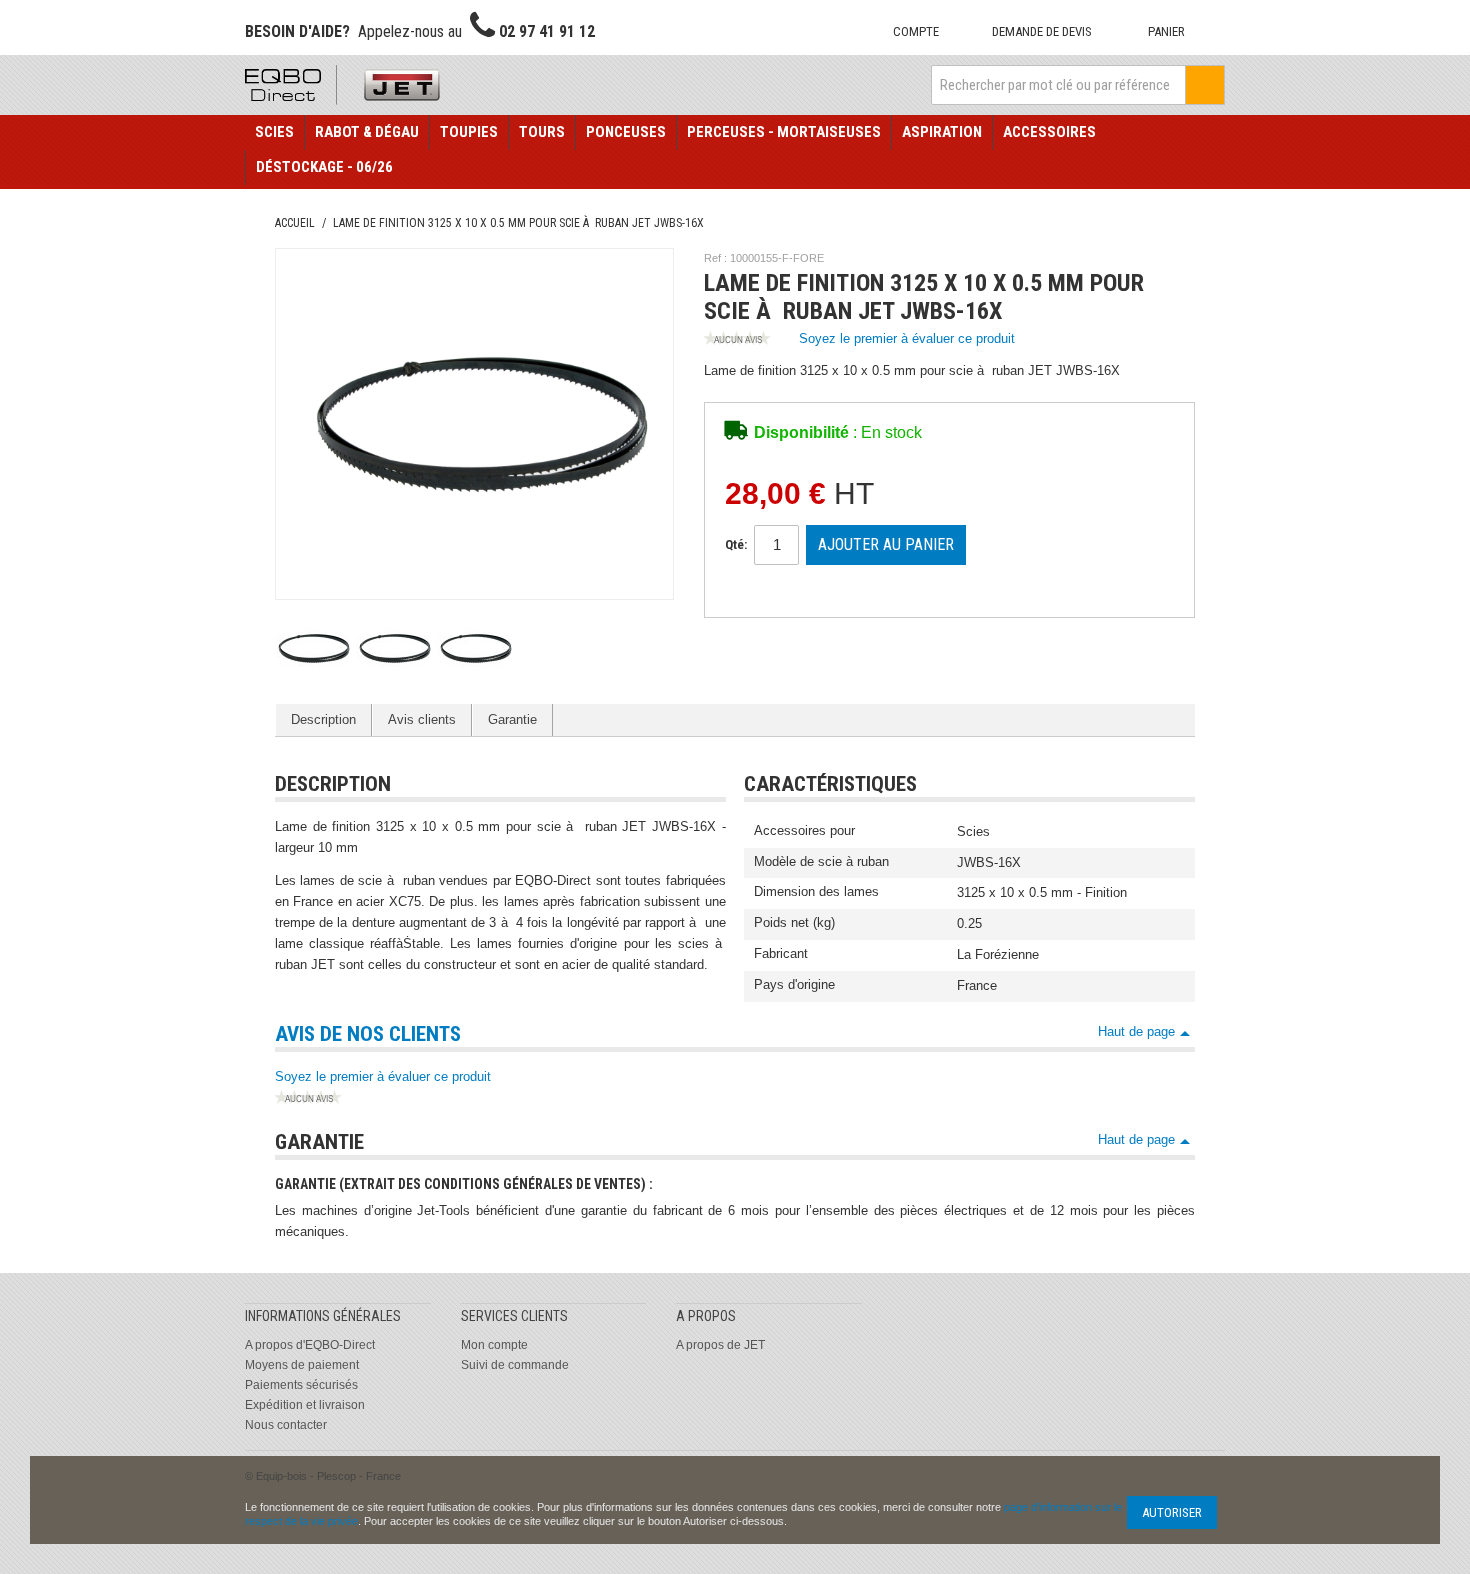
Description (323, 719)
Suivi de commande (515, 1365)
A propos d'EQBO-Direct (310, 1345)
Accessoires (1049, 132)
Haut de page (1136, 1031)
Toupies (469, 132)
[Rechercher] (1205, 85)
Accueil (295, 223)
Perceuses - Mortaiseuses (784, 132)
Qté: (736, 544)
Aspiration (942, 132)
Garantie (512, 719)
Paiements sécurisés (301, 1385)
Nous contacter (286, 1425)
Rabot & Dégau (367, 132)
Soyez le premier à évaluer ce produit (907, 338)
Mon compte (494, 1345)
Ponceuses (626, 132)
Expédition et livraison (305, 1405)
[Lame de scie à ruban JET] (312, 648)
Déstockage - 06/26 (324, 167)
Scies (274, 132)
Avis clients (422, 719)
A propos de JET (720, 1345)
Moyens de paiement (302, 1365)
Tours (542, 132)
